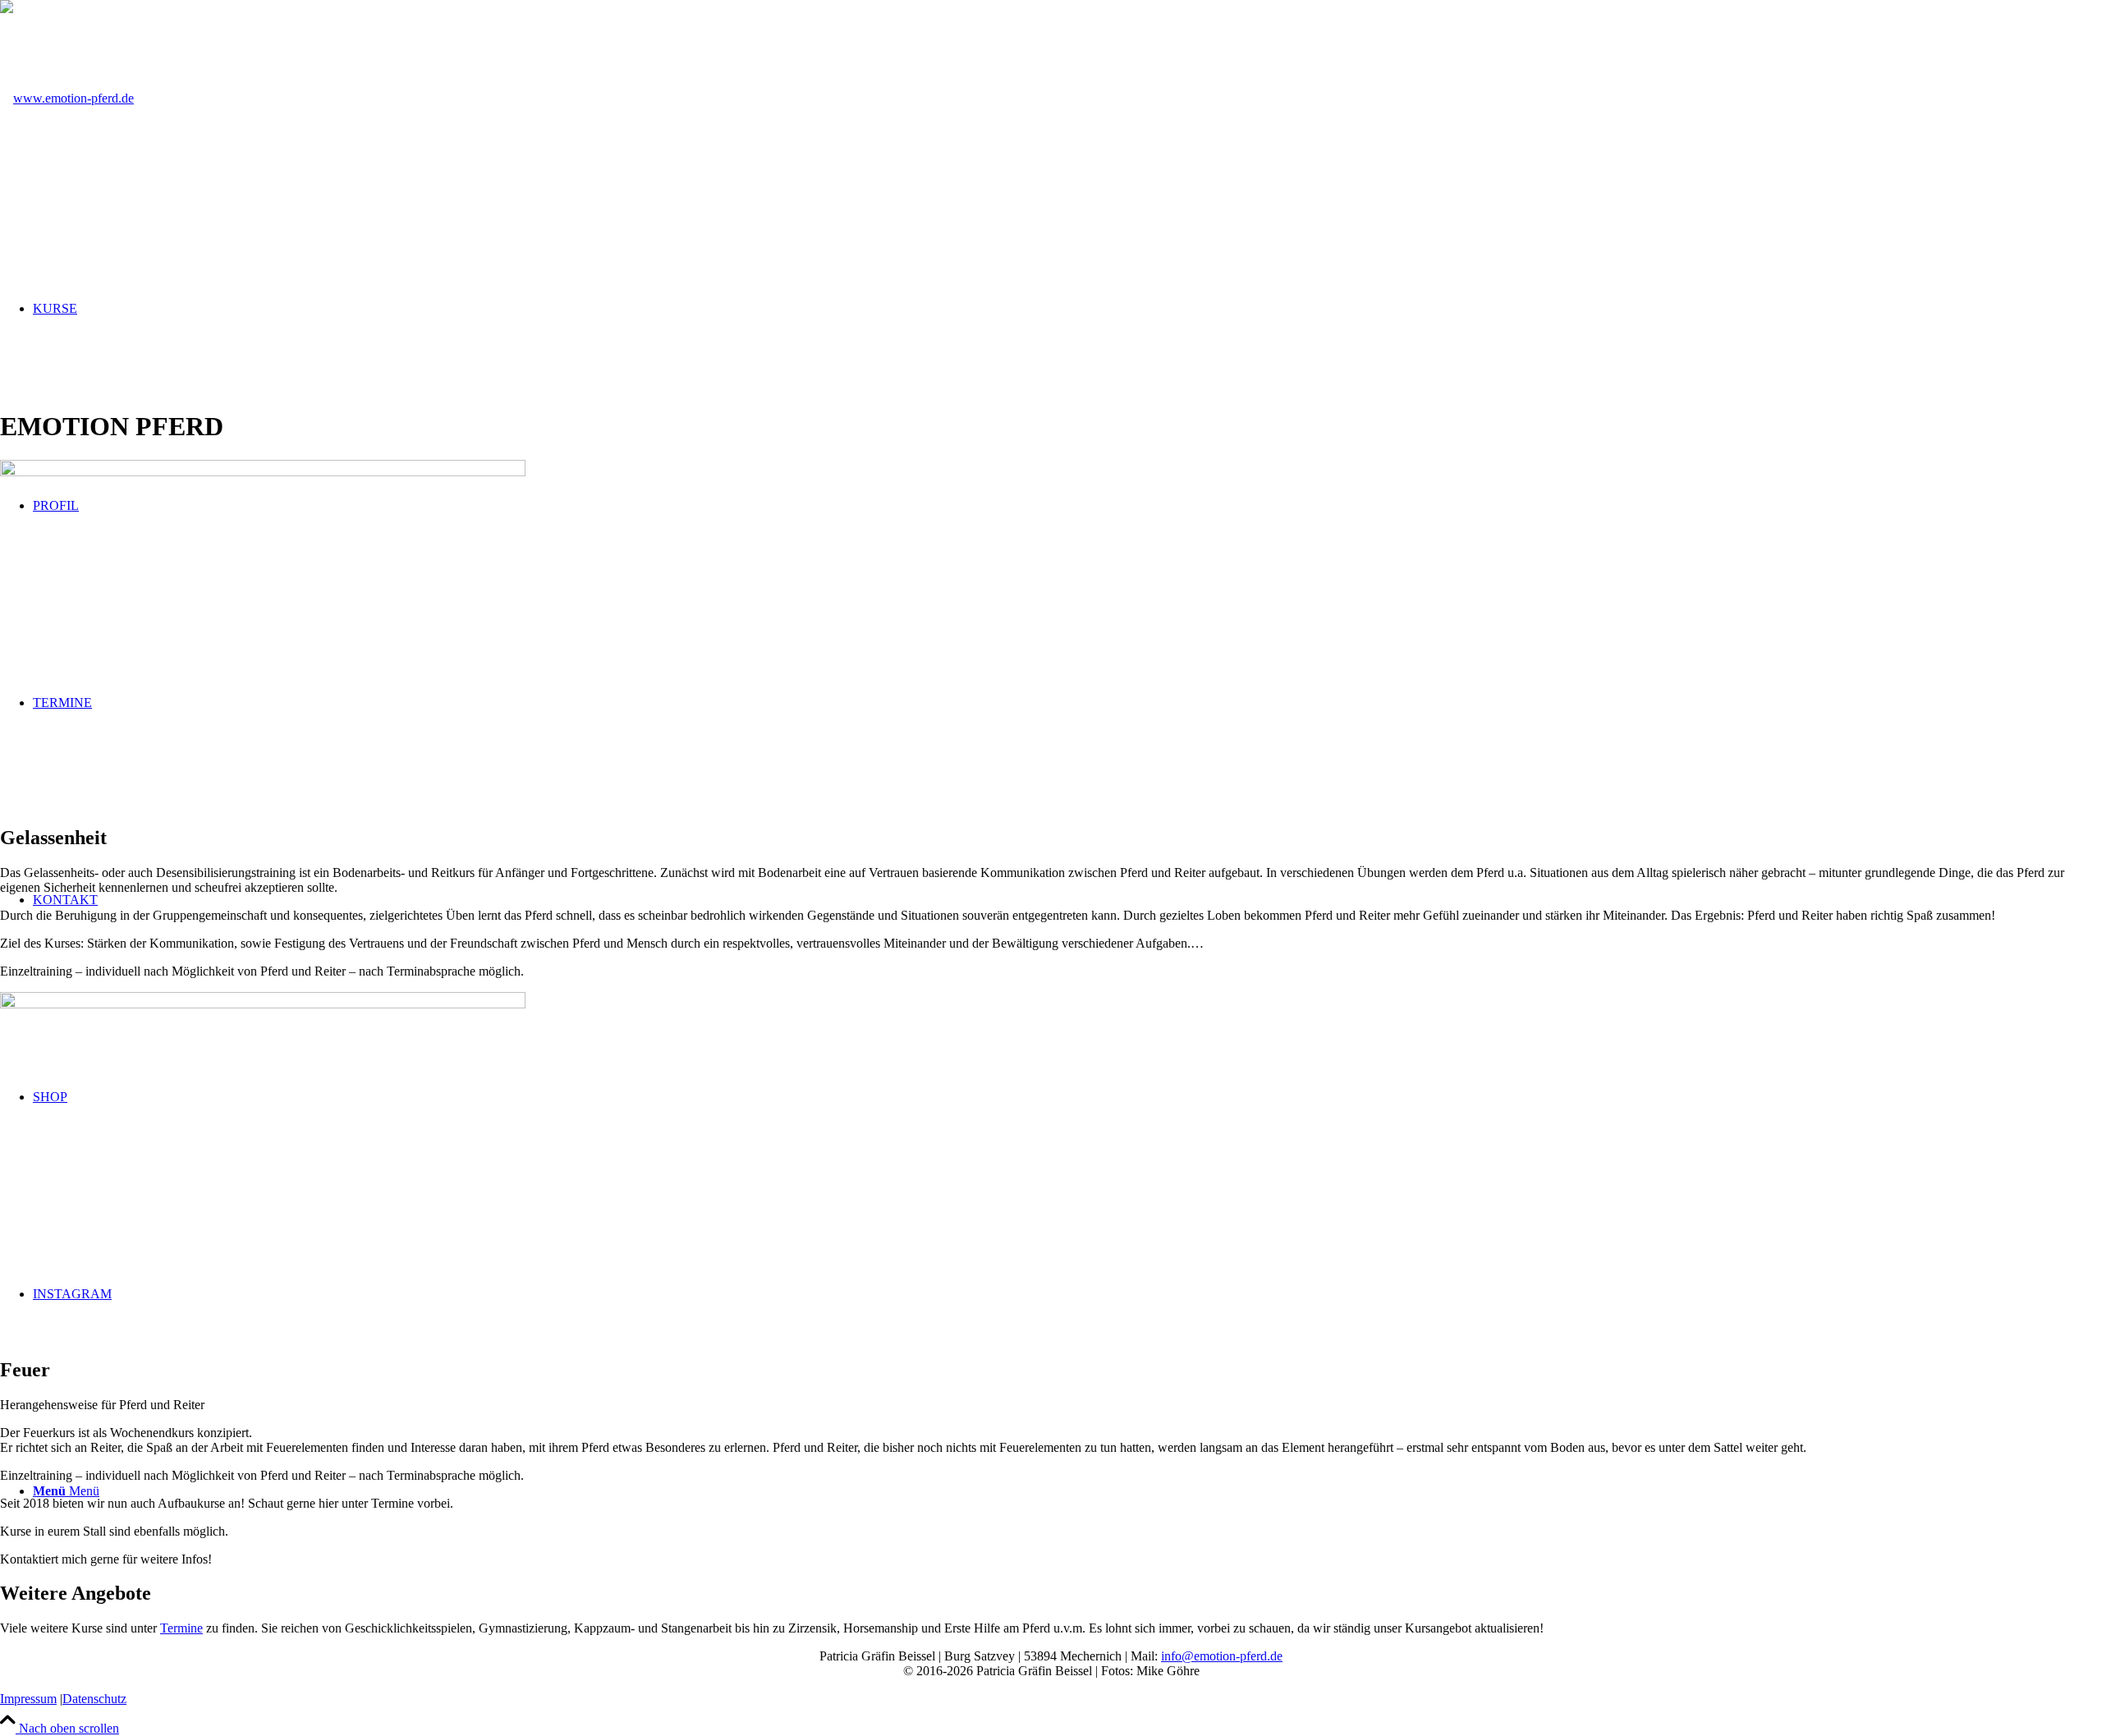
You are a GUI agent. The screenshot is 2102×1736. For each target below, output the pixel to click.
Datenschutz (94, 1699)
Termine (181, 1628)
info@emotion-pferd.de (1222, 1656)
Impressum (28, 1699)
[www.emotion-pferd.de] (67, 98)
